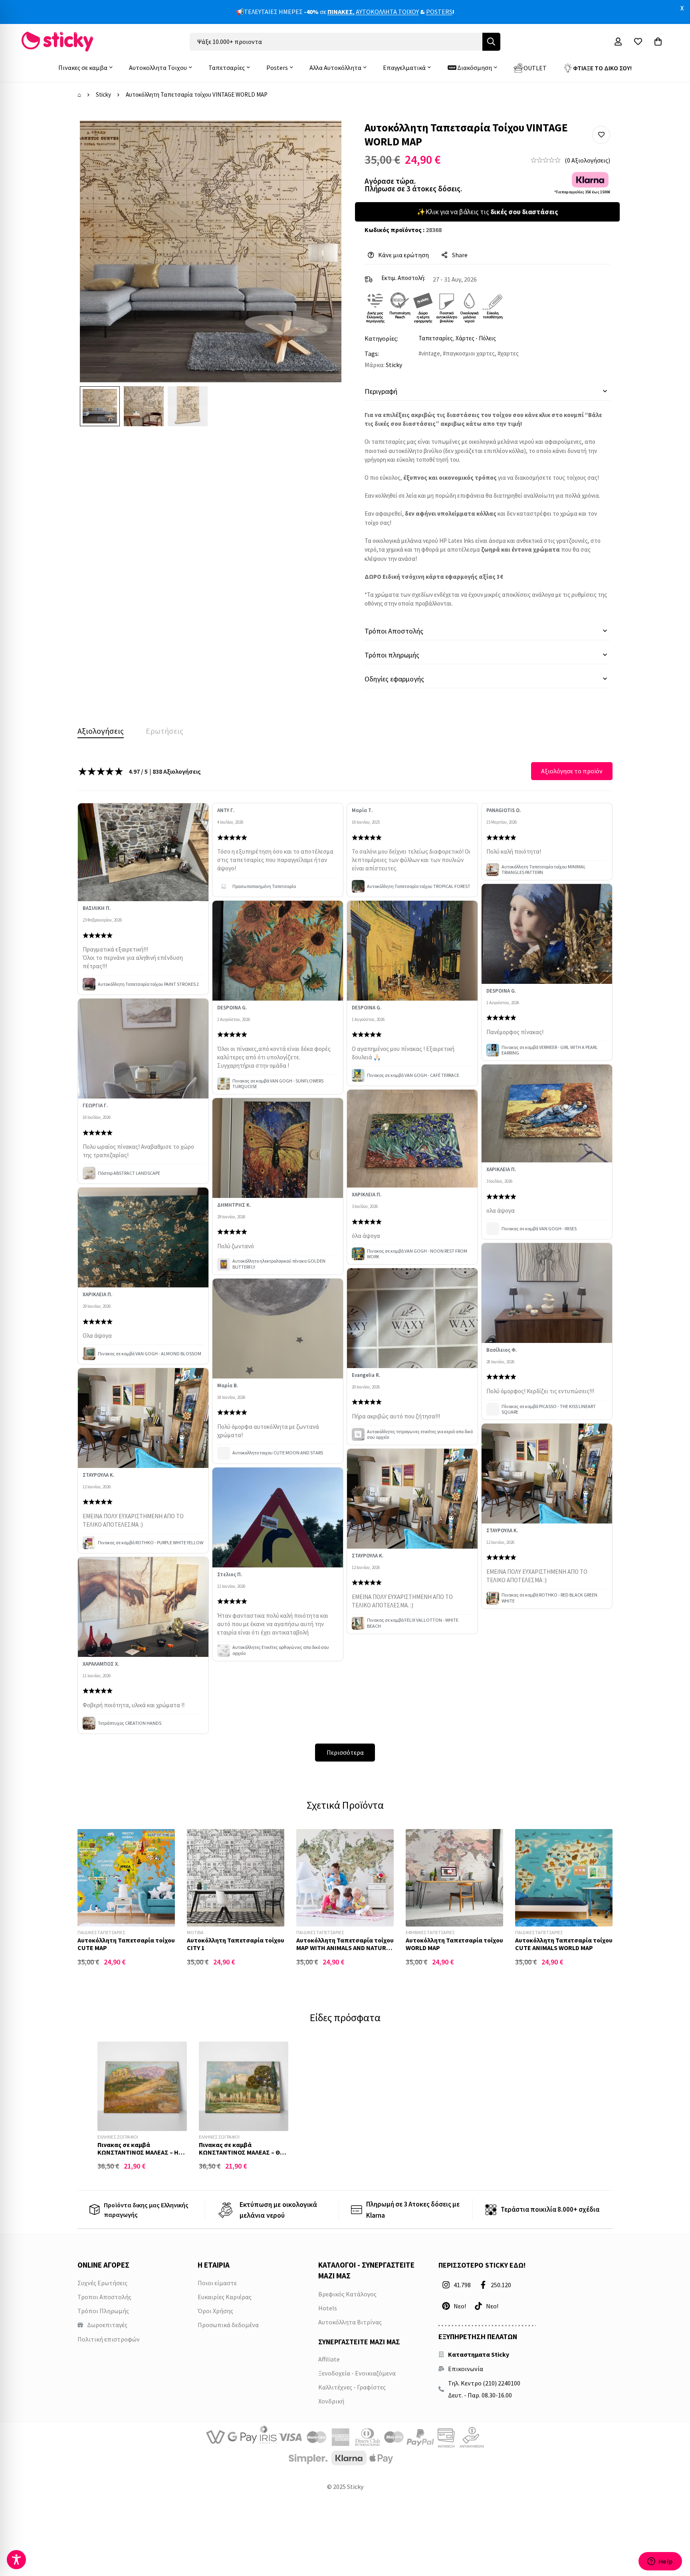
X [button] (682, 8)
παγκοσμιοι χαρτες (470, 353)
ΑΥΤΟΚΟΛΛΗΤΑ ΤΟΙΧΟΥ (387, 12)
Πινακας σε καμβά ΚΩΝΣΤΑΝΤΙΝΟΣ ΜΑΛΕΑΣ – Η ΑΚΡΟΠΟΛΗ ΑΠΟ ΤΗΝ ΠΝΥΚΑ (138, 2152)
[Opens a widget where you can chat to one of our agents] (660, 2562)
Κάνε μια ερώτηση (403, 255)
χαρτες (510, 353)
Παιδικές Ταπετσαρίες (101, 1932)
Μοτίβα (195, 1932)
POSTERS (439, 12)
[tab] (101, 731)
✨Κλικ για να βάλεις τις (487, 212)
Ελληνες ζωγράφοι (118, 2137)
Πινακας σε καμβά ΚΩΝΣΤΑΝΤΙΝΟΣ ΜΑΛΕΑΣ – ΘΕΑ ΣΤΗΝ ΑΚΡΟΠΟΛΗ (243, 2152)
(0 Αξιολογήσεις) (587, 160)
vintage (431, 353)
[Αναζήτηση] (491, 42)
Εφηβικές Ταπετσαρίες (430, 1932)
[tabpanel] (345, 1262)
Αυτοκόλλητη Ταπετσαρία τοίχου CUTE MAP (126, 1944)
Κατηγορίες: (381, 338)
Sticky (103, 94)
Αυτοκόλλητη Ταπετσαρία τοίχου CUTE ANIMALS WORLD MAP (564, 1944)
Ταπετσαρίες (436, 338)
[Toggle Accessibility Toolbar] (16, 2560)
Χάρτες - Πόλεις (476, 338)
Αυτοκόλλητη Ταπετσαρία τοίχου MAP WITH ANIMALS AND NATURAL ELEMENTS (345, 1948)
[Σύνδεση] (618, 42)
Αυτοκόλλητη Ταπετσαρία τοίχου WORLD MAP (454, 1944)
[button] (601, 135)
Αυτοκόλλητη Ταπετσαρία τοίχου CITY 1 (236, 1944)
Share (460, 255)
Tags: (372, 354)
